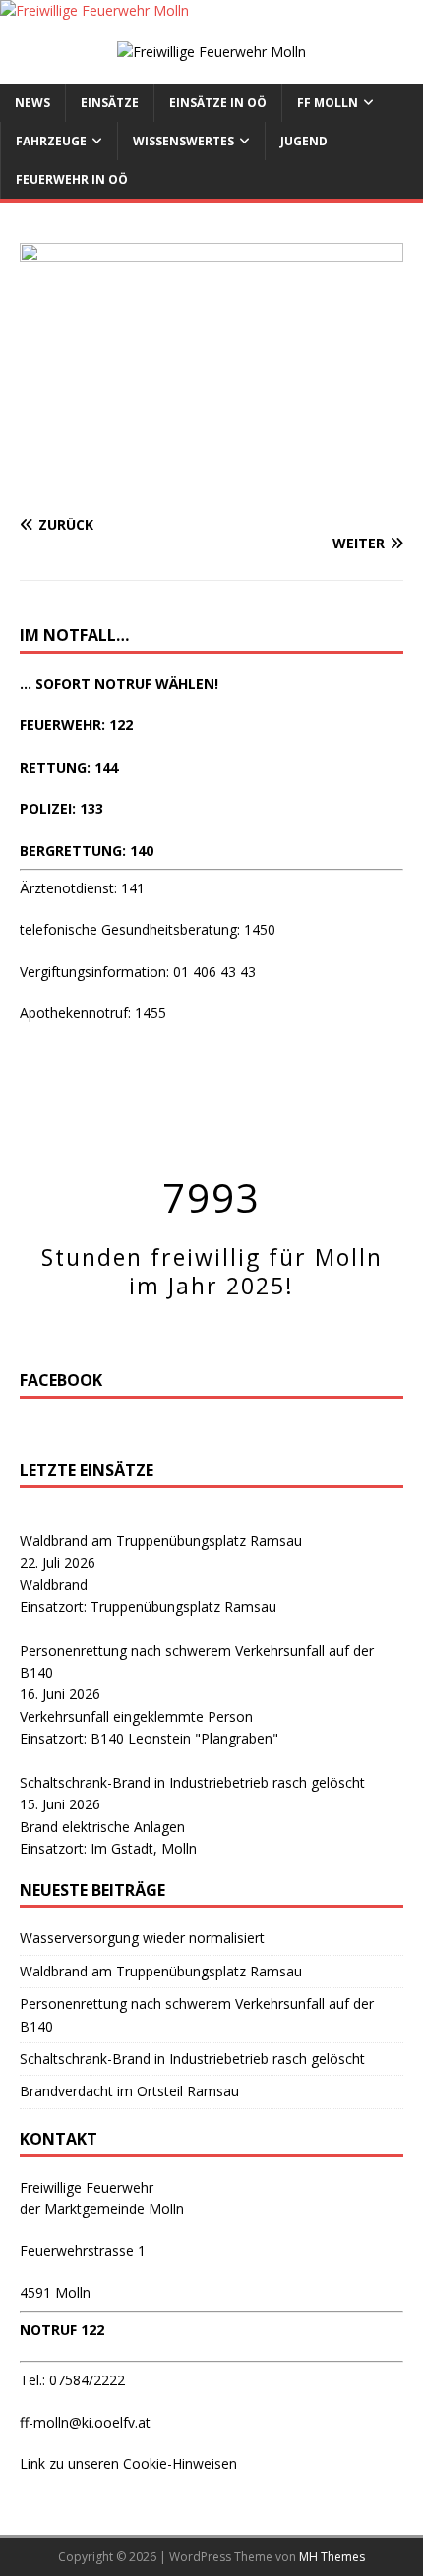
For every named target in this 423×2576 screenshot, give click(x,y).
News (32, 103)
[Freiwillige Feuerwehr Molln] (94, 10)
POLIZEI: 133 (61, 808)
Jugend (304, 141)
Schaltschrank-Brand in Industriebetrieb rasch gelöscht (192, 1782)
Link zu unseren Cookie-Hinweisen (128, 2463)
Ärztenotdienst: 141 (82, 888)
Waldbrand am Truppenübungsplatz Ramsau (161, 1541)
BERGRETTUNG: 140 (87, 851)
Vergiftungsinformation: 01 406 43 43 (138, 972)
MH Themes (332, 2557)
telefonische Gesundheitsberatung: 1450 (148, 929)
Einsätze (110, 103)
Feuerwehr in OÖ (72, 179)
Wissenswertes (183, 141)
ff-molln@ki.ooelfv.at (85, 2422)
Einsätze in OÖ (218, 103)
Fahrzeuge (51, 141)
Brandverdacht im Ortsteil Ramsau (129, 2091)
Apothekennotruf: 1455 (93, 1013)
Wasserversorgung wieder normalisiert (142, 1938)
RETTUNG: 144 (69, 767)
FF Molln (328, 103)
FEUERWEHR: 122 (76, 725)
